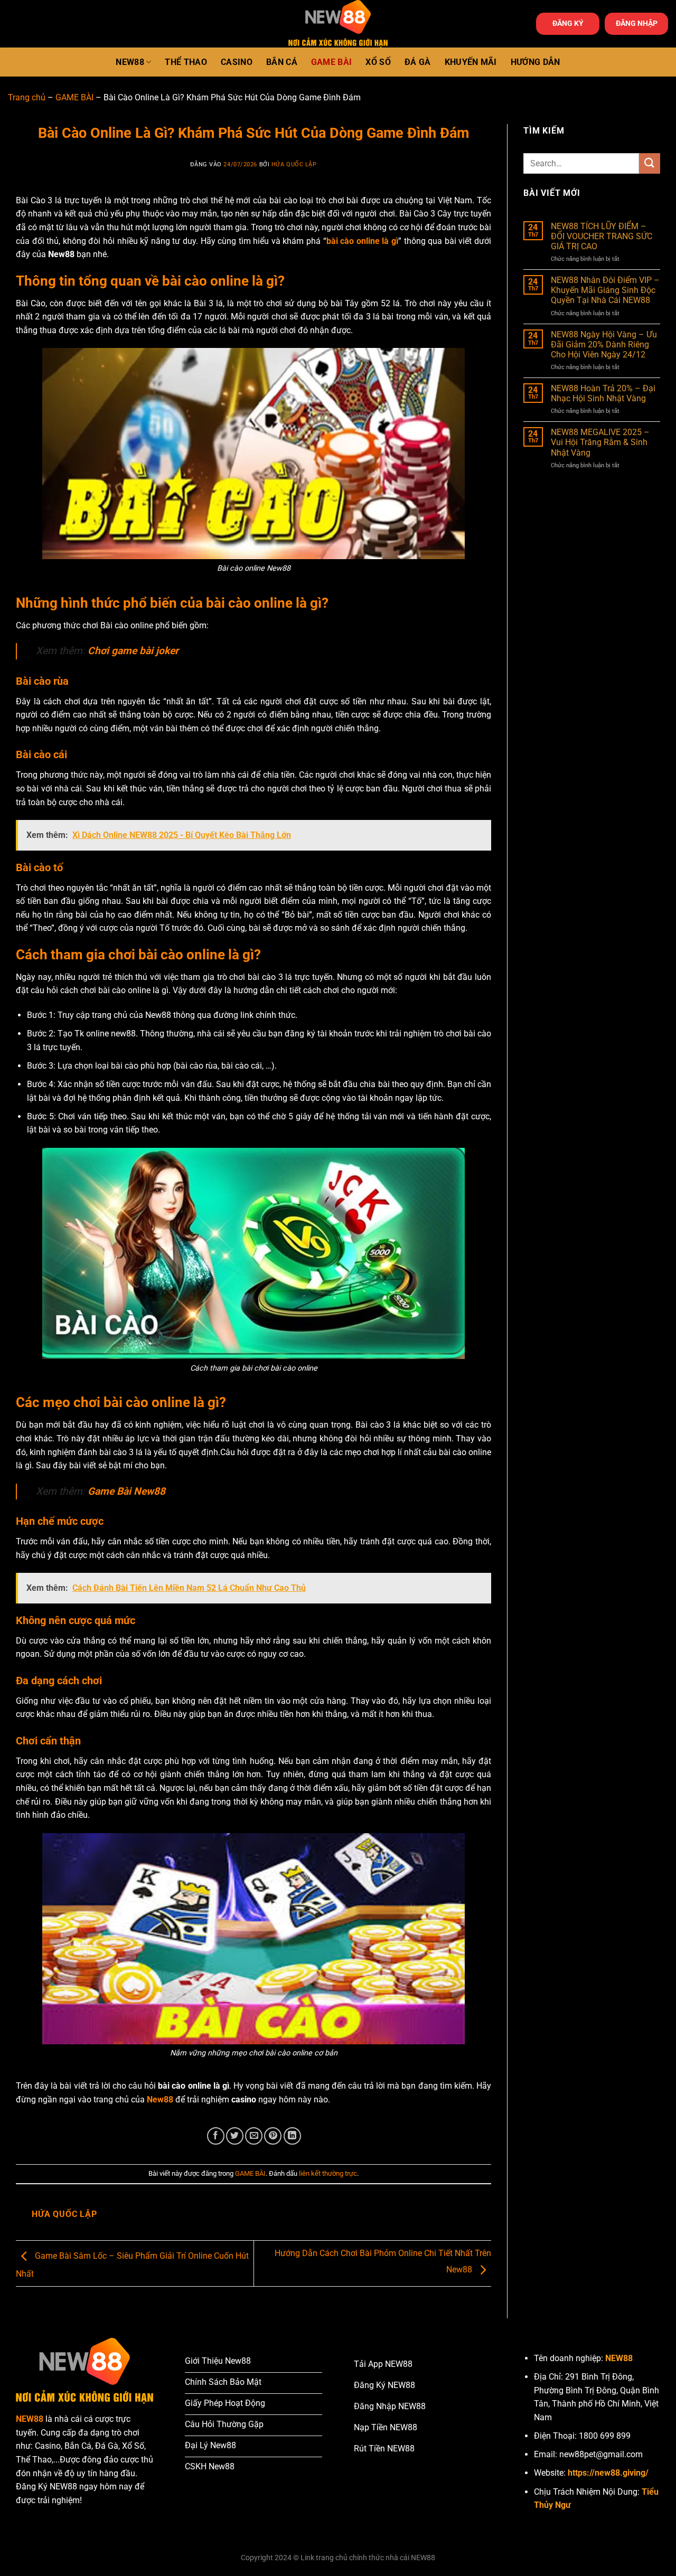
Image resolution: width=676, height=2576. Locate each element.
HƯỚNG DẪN (536, 62)
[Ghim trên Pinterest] (273, 2136)
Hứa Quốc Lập (294, 164)
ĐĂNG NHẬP (637, 23)
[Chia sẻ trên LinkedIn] (292, 2136)
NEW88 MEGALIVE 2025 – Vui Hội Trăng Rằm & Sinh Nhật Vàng (600, 442)
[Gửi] (650, 163)
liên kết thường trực (328, 2173)
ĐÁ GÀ (418, 62)
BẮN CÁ (282, 62)
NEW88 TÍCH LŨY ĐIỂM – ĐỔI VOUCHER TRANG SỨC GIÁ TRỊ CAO (602, 236)
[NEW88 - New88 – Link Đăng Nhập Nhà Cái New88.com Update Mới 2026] (338, 24)
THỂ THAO (186, 62)
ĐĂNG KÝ (568, 23)
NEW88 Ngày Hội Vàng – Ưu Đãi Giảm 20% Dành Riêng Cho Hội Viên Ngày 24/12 (604, 345)
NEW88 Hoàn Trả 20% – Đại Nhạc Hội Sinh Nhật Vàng (603, 393)
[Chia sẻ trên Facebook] (216, 2136)
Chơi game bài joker (133, 651)
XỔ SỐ (378, 62)
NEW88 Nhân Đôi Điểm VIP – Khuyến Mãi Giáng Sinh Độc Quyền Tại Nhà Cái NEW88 (605, 290)
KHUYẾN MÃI (471, 62)
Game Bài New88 (126, 1491)
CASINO (237, 62)
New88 (160, 2100)
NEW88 (130, 62)
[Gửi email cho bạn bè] (254, 2136)
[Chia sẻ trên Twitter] (235, 2136)
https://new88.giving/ (608, 2473)
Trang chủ (27, 97)
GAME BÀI (332, 62)
